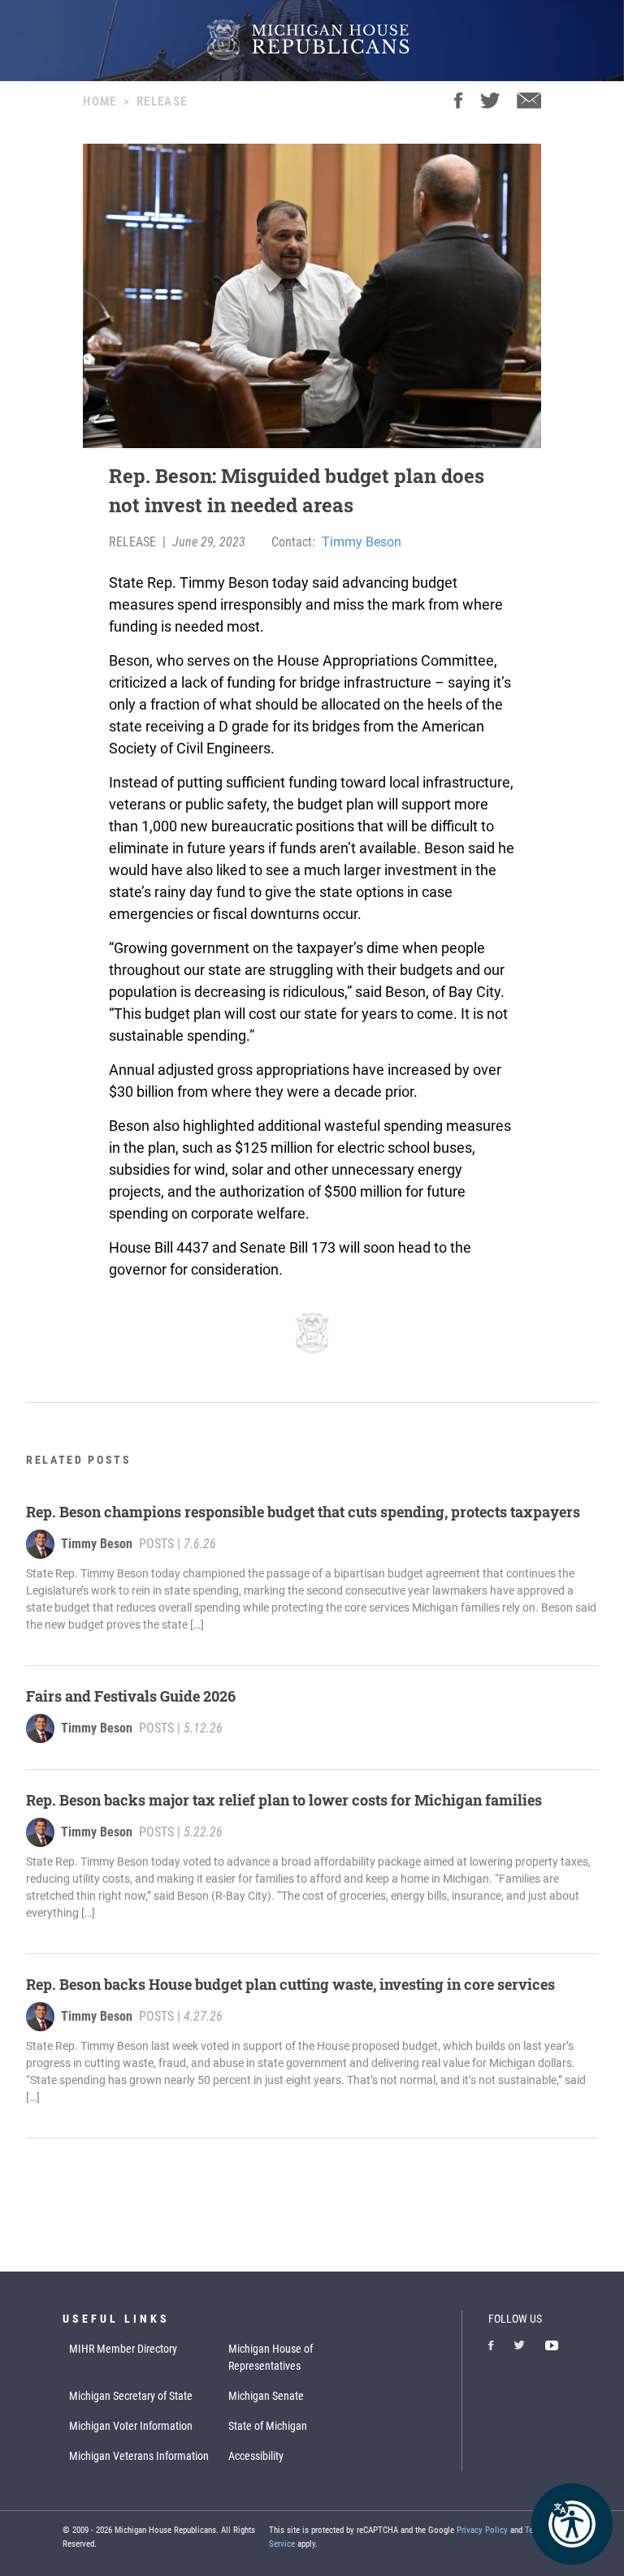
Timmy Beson (362, 542)
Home (100, 101)
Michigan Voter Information (131, 2426)
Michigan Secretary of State (131, 2396)
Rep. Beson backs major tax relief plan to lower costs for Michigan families (284, 1800)
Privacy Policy (482, 2530)
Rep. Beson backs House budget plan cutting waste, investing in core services (290, 1984)
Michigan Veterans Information (139, 2456)
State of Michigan (268, 2426)
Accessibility (256, 2456)
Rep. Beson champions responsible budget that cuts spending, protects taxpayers (303, 1512)
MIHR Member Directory (123, 2349)
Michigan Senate (266, 2396)
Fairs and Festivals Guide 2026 (131, 1696)
